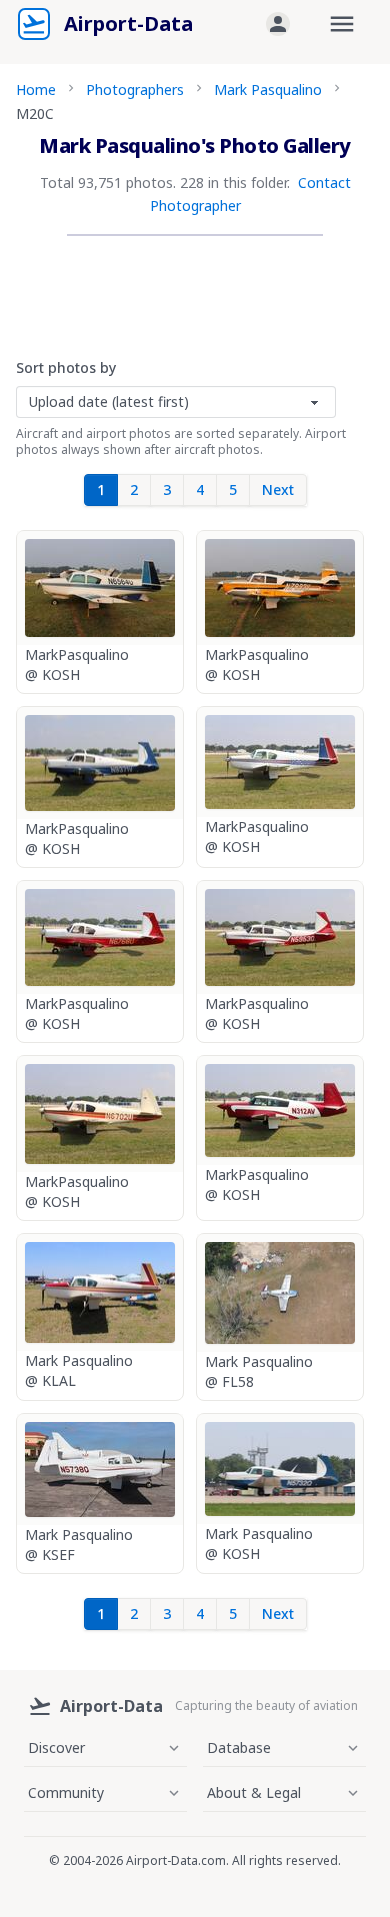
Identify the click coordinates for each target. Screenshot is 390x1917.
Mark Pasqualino (268, 89)
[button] (278, 24)
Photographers (135, 89)
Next (278, 489)
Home (36, 89)
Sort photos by (66, 367)
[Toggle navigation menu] (342, 24)
